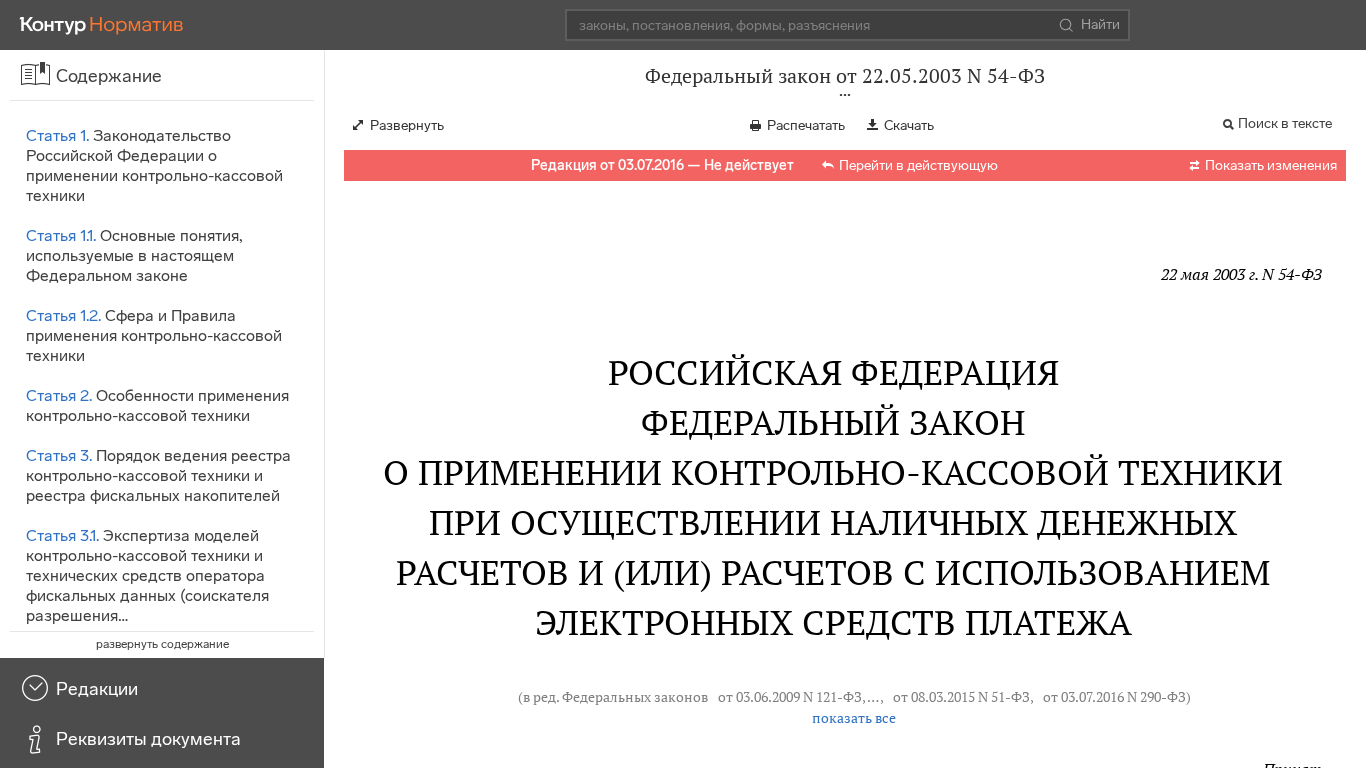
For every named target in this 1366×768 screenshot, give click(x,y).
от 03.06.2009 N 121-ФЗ (790, 697)
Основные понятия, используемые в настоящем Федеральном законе (134, 255)
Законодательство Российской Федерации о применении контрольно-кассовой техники (154, 165)
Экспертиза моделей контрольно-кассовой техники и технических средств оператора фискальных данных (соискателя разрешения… (147, 575)
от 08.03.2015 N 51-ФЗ (961, 697)
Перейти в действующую (918, 165)
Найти (1100, 24)
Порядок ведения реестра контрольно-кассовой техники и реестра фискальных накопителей (158, 475)
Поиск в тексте (1285, 123)
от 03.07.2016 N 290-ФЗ (1114, 697)
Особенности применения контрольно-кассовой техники (157, 405)
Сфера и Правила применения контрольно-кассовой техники (154, 335)
